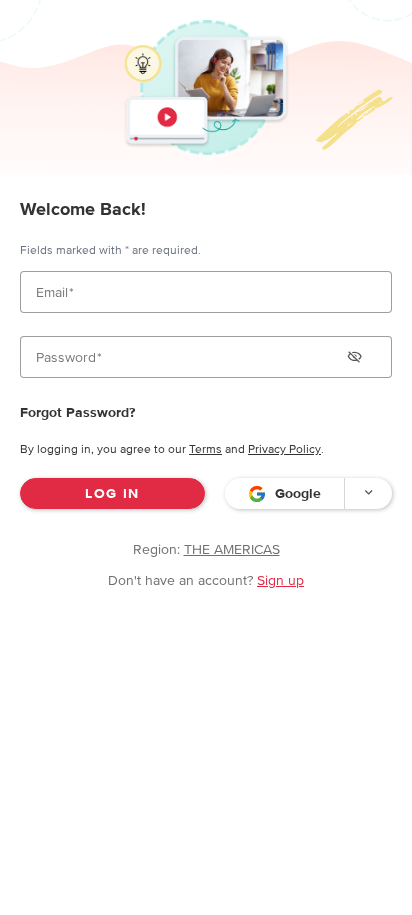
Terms (205, 449)
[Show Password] (354, 357)
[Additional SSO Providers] (368, 493)
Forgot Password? (77, 412)
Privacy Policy (284, 449)
